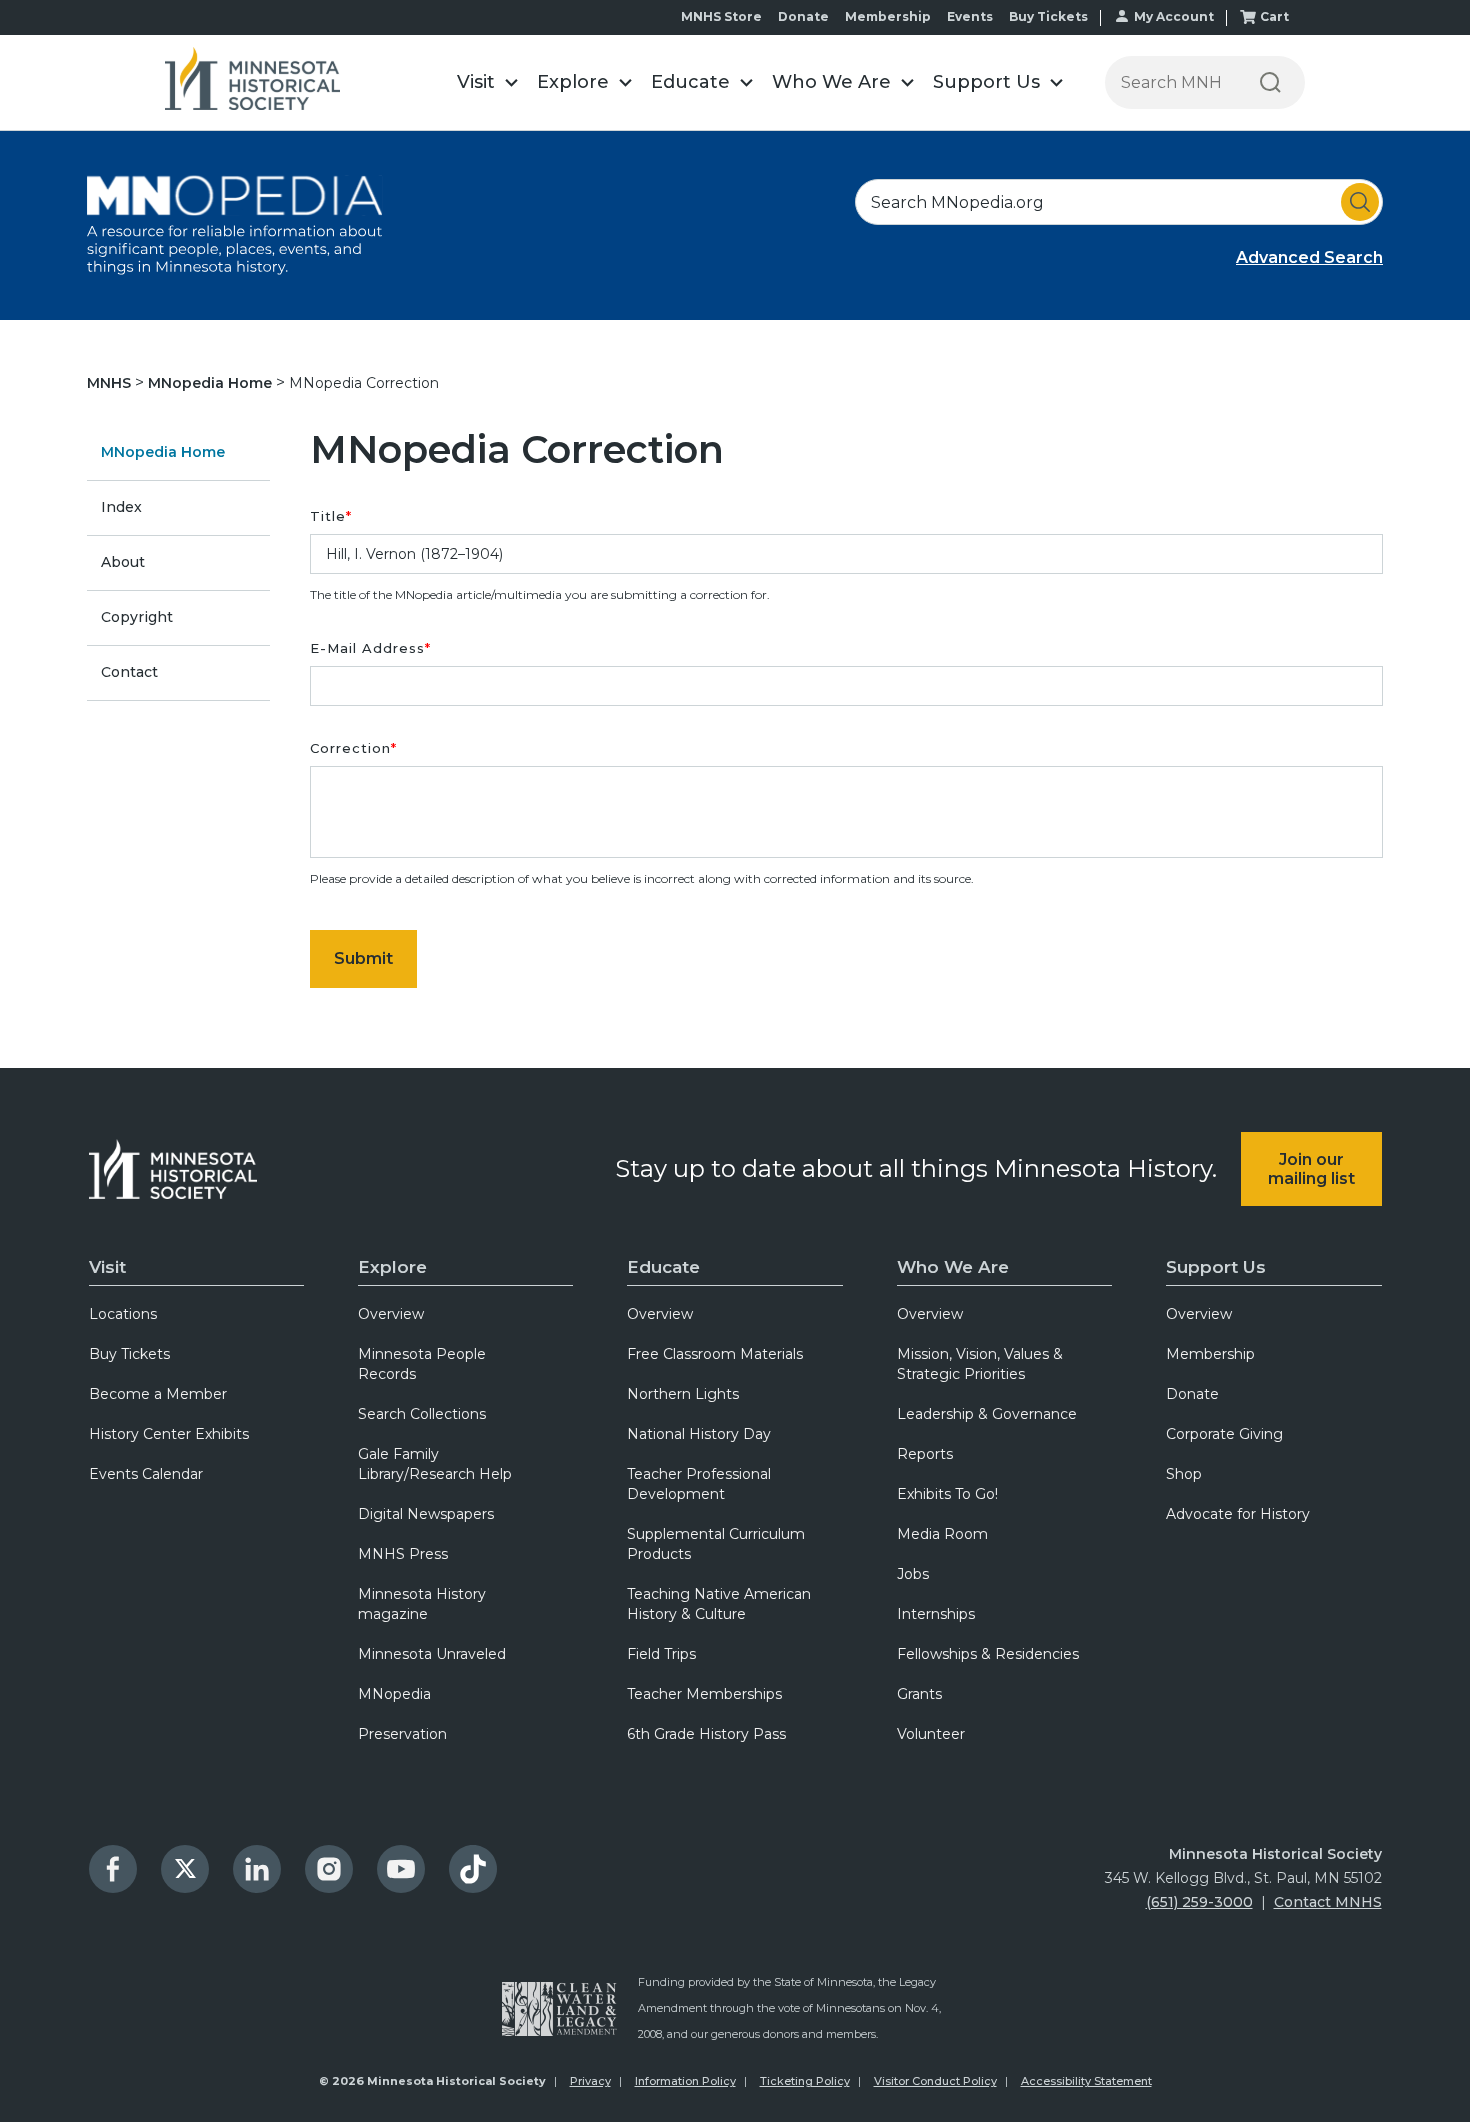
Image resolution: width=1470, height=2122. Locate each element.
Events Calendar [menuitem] (146, 1474)
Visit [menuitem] (107, 1267)
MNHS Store (721, 16)
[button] (487, 82)
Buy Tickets (1048, 16)
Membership (888, 16)
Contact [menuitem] (129, 672)
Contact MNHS (1328, 1902)
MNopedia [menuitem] (394, 1694)
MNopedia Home (212, 383)
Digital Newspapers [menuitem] (426, 1514)
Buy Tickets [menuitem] (129, 1354)
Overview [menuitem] (391, 1314)
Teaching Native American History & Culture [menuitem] (719, 1604)
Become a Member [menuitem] (158, 1394)
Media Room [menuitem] (942, 1534)
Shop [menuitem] (1184, 1474)
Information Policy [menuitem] (685, 2081)
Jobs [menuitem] (913, 1574)
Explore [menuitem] (392, 1267)
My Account (1174, 16)
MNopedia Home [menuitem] (163, 452)
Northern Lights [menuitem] (683, 1394)
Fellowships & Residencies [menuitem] (988, 1654)
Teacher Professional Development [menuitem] (699, 1484)
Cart (1274, 16)
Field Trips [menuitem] (661, 1654)
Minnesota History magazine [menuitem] (422, 1604)
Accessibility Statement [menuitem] (1086, 2081)
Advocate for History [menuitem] (1238, 1514)
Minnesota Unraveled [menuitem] (432, 1654)
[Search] (1270, 82)
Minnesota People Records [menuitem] (422, 1364)
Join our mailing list (1311, 1169)
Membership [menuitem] (1210, 1354)
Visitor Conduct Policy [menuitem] (935, 2081)
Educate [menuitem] (663, 1267)
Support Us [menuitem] (1216, 1267)
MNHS (111, 383)
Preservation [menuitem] (402, 1734)
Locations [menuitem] (123, 1314)
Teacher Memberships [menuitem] (704, 1694)
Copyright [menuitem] (137, 617)
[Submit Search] (1360, 202)
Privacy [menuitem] (590, 2081)
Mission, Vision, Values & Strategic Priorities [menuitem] (980, 1364)
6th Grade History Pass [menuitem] (706, 1734)
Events (970, 16)
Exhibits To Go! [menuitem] (947, 1494)
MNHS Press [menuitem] (403, 1554)
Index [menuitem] (121, 507)
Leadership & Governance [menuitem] (987, 1414)
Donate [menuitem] (1192, 1394)
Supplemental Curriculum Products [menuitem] (716, 1544)
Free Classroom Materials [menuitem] (715, 1354)
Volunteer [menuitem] (931, 1734)
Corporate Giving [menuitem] (1224, 1434)
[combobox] (1119, 202)
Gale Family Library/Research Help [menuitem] (435, 1464)
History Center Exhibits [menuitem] (169, 1434)
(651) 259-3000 (1199, 1902)
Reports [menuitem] (925, 1454)
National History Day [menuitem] (699, 1434)
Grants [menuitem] (919, 1694)
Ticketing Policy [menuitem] (805, 2081)
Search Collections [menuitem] (422, 1414)
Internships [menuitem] (936, 1614)
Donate (803, 16)
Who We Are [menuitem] (953, 1267)
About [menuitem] (123, 562)
